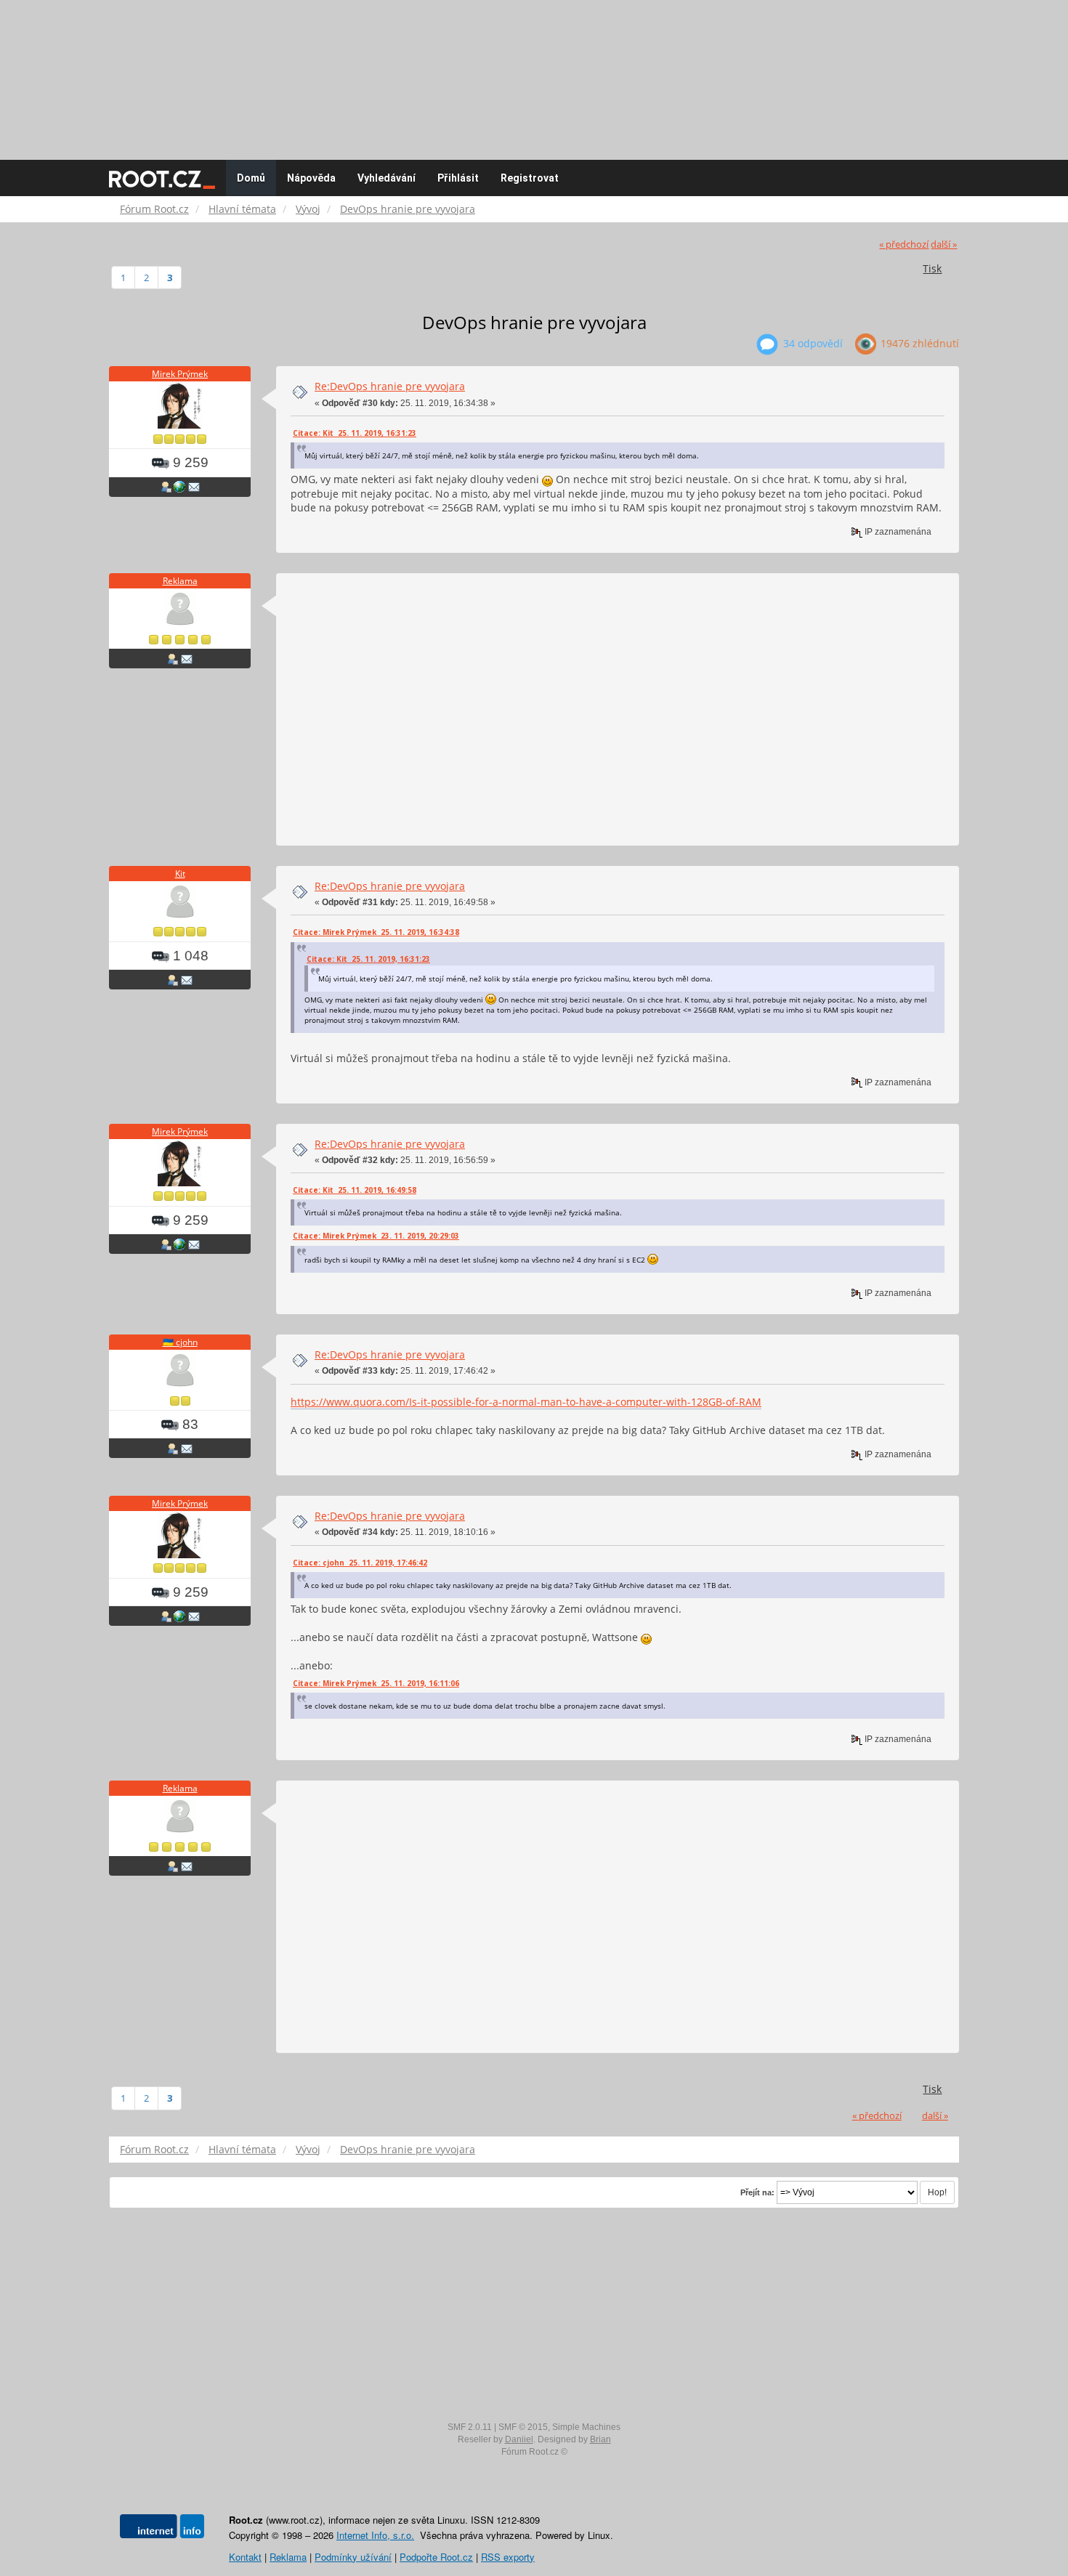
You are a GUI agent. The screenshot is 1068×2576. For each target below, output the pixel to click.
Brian (600, 2439)
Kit (180, 874)
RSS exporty (508, 2557)
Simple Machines (586, 2427)
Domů (251, 178)
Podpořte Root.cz (436, 2557)
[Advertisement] (534, 73)
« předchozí (904, 244)
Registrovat (530, 178)
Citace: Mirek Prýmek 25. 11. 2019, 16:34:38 (376, 932)
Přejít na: (757, 2192)
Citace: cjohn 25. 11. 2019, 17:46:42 (360, 1563)
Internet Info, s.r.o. (375, 2535)
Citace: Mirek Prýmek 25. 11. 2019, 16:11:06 (376, 1683)
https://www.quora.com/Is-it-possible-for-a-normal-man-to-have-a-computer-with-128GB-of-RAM (526, 1402)
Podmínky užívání (353, 2557)
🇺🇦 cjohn (180, 1342)
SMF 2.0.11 (470, 2427)
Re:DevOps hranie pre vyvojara (390, 386)
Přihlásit (458, 178)
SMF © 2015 (523, 2427)
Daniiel (519, 2439)
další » (944, 244)
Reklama (180, 581)
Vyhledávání (387, 178)
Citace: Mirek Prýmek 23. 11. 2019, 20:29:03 (376, 1236)
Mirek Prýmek (180, 374)
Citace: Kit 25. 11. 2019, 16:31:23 (355, 433)
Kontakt (245, 2557)
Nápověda (311, 178)
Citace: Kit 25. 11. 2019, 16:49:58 (355, 1190)
